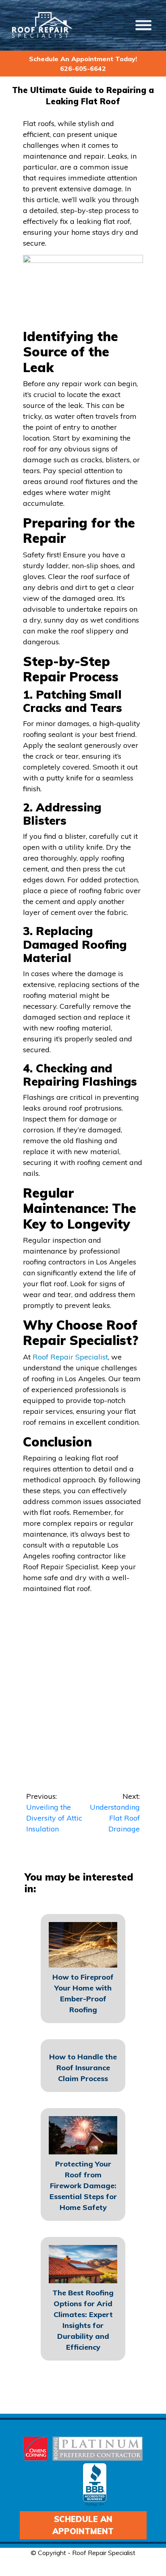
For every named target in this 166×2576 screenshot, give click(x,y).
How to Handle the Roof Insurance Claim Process (83, 2068)
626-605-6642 (83, 68)
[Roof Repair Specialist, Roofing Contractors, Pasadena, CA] (95, 2485)
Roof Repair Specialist (70, 1357)
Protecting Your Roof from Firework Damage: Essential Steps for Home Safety (83, 2186)
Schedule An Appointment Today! (83, 59)
